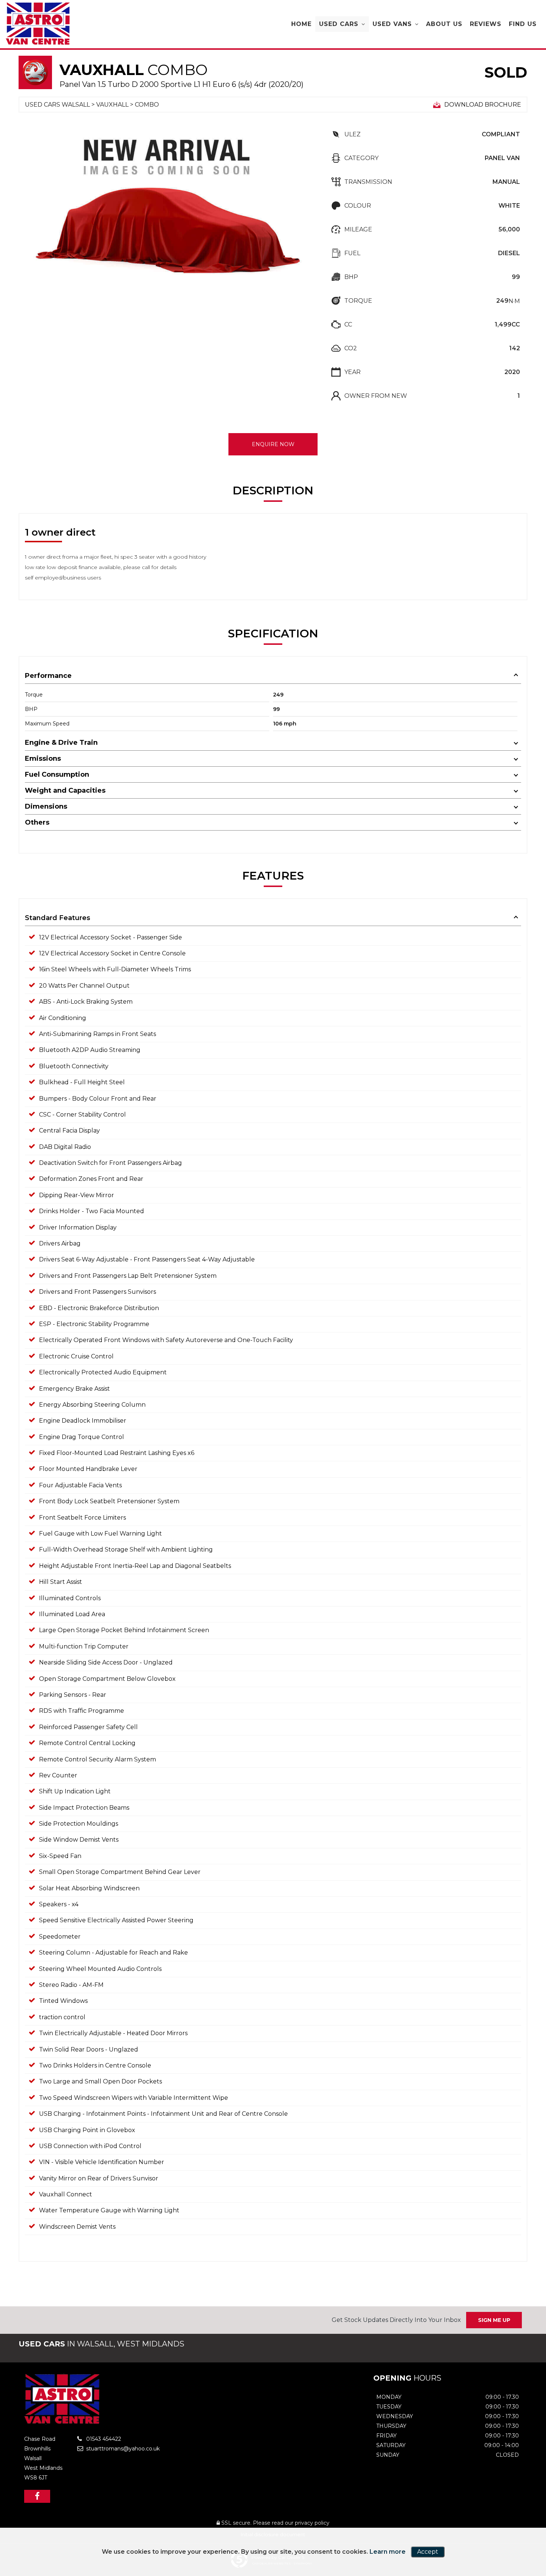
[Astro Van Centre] (38, 24)
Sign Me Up (494, 2320)
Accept (428, 2552)
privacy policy (312, 2523)
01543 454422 (103, 2439)
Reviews (486, 24)
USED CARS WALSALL (57, 105)
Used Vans (392, 24)
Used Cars (339, 24)
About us (444, 24)
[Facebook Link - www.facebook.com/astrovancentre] (37, 2496)
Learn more (388, 2552)
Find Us (523, 24)
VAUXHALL (112, 105)
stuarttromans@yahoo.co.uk (122, 2449)
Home (301, 24)
